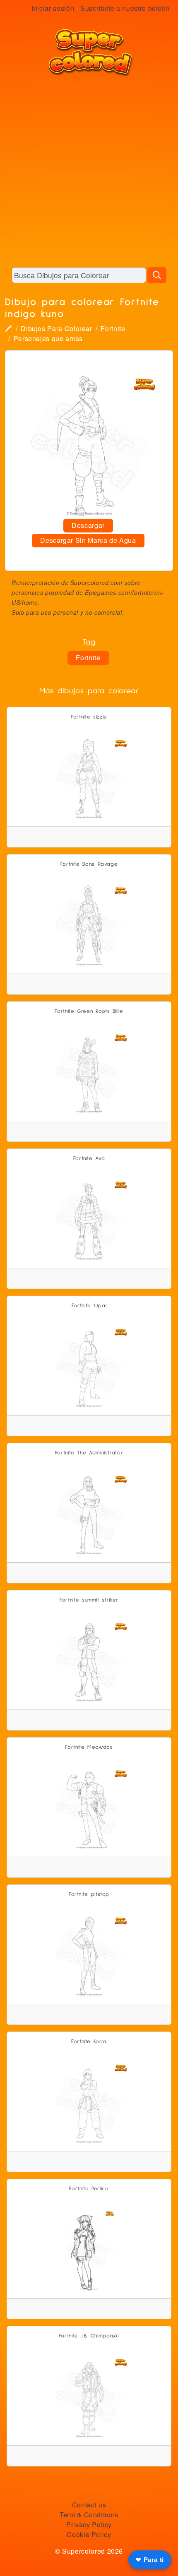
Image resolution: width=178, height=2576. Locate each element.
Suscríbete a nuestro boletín (125, 8)
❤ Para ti (150, 2560)
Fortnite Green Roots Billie (89, 1011)
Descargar (88, 525)
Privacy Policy (89, 2525)
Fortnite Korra (89, 2042)
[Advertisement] (89, 172)
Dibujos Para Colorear (56, 328)
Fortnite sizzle (89, 717)
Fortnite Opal (89, 1306)
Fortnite (113, 328)
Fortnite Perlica (89, 2189)
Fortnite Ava (89, 1159)
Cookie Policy (89, 2534)
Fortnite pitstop (89, 1894)
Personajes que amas (48, 338)
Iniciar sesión (53, 8)
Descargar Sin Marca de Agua (88, 540)
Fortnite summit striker (89, 1600)
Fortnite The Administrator (89, 1453)
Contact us (89, 2505)
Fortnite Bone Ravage (89, 864)
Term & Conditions (89, 2515)
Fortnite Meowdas (89, 1747)
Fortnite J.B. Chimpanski (89, 2336)
